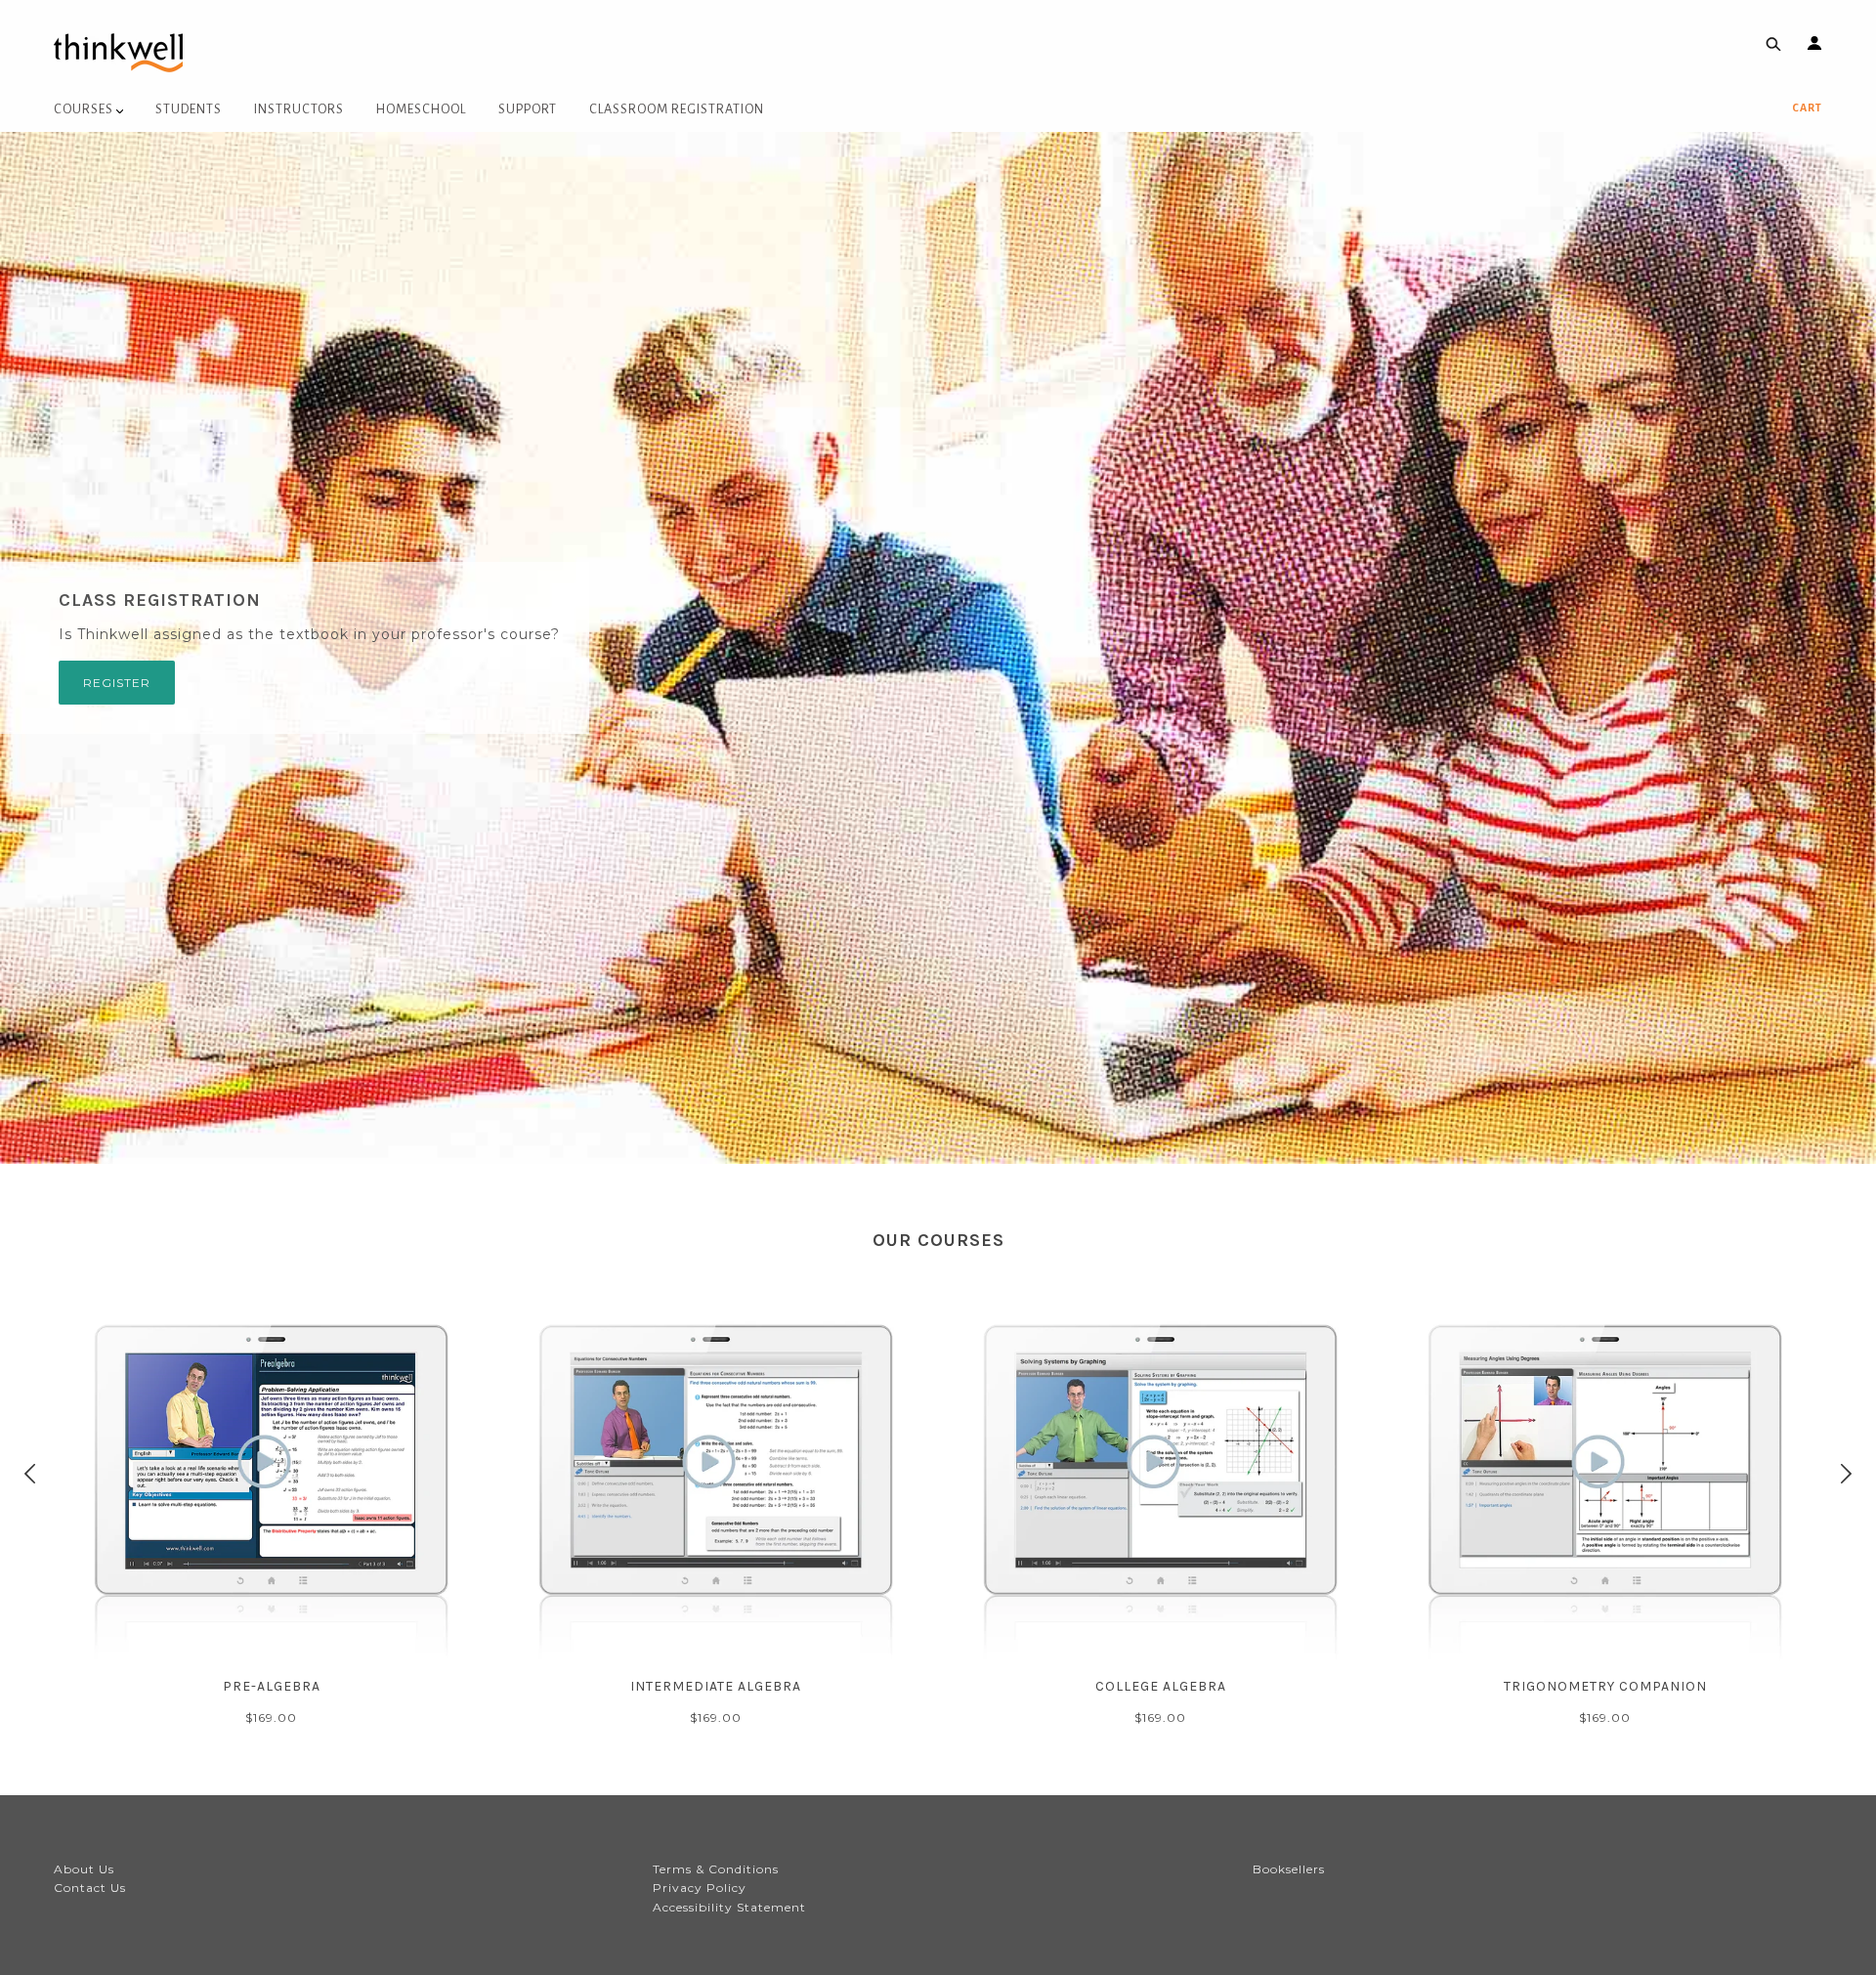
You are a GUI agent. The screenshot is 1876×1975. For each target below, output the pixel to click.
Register (117, 683)
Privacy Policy (700, 1888)
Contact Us (90, 1888)
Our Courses (938, 1240)
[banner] (118, 51)
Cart (1807, 107)
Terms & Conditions (716, 1869)
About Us (84, 1869)
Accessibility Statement (729, 1907)
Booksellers (1289, 1869)
